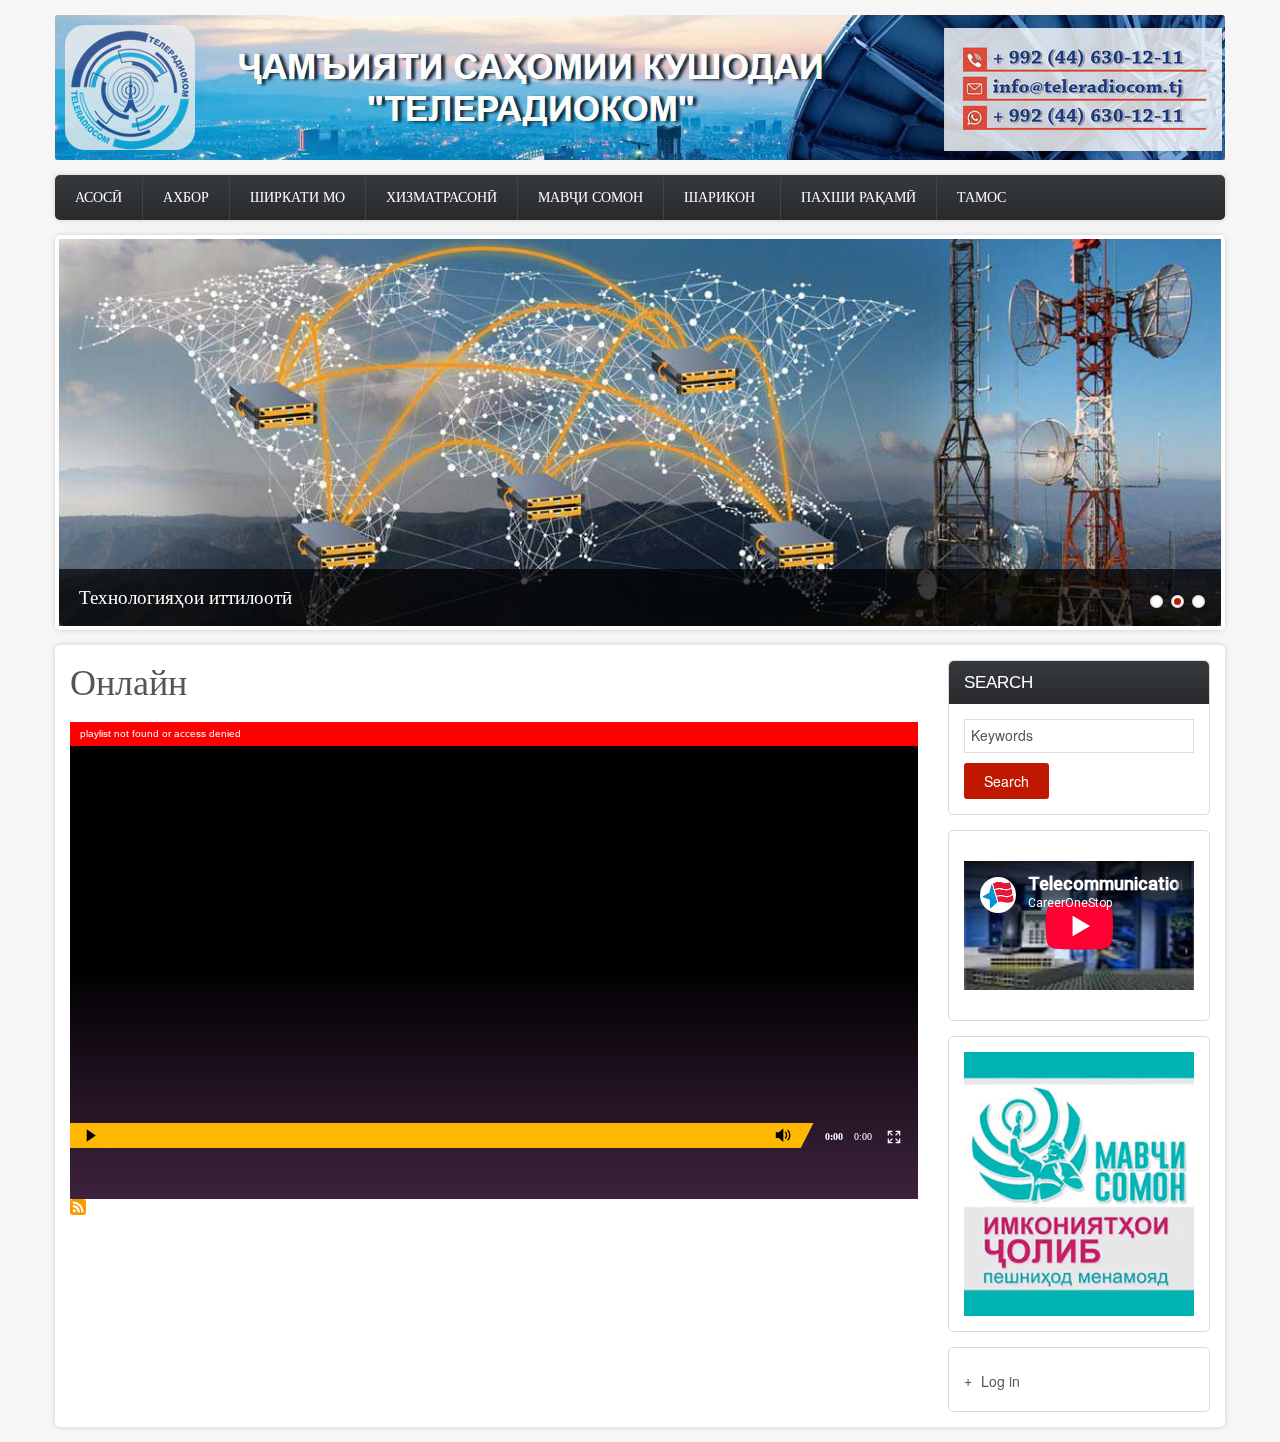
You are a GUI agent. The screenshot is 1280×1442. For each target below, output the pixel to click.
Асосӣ (98, 197)
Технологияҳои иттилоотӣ (185, 597)
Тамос (981, 197)
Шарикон (719, 197)
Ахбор (186, 197)
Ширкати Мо (297, 197)
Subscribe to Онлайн (78, 1207)
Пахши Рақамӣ (858, 197)
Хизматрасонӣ (441, 197)
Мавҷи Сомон (590, 197)
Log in (1000, 1381)
